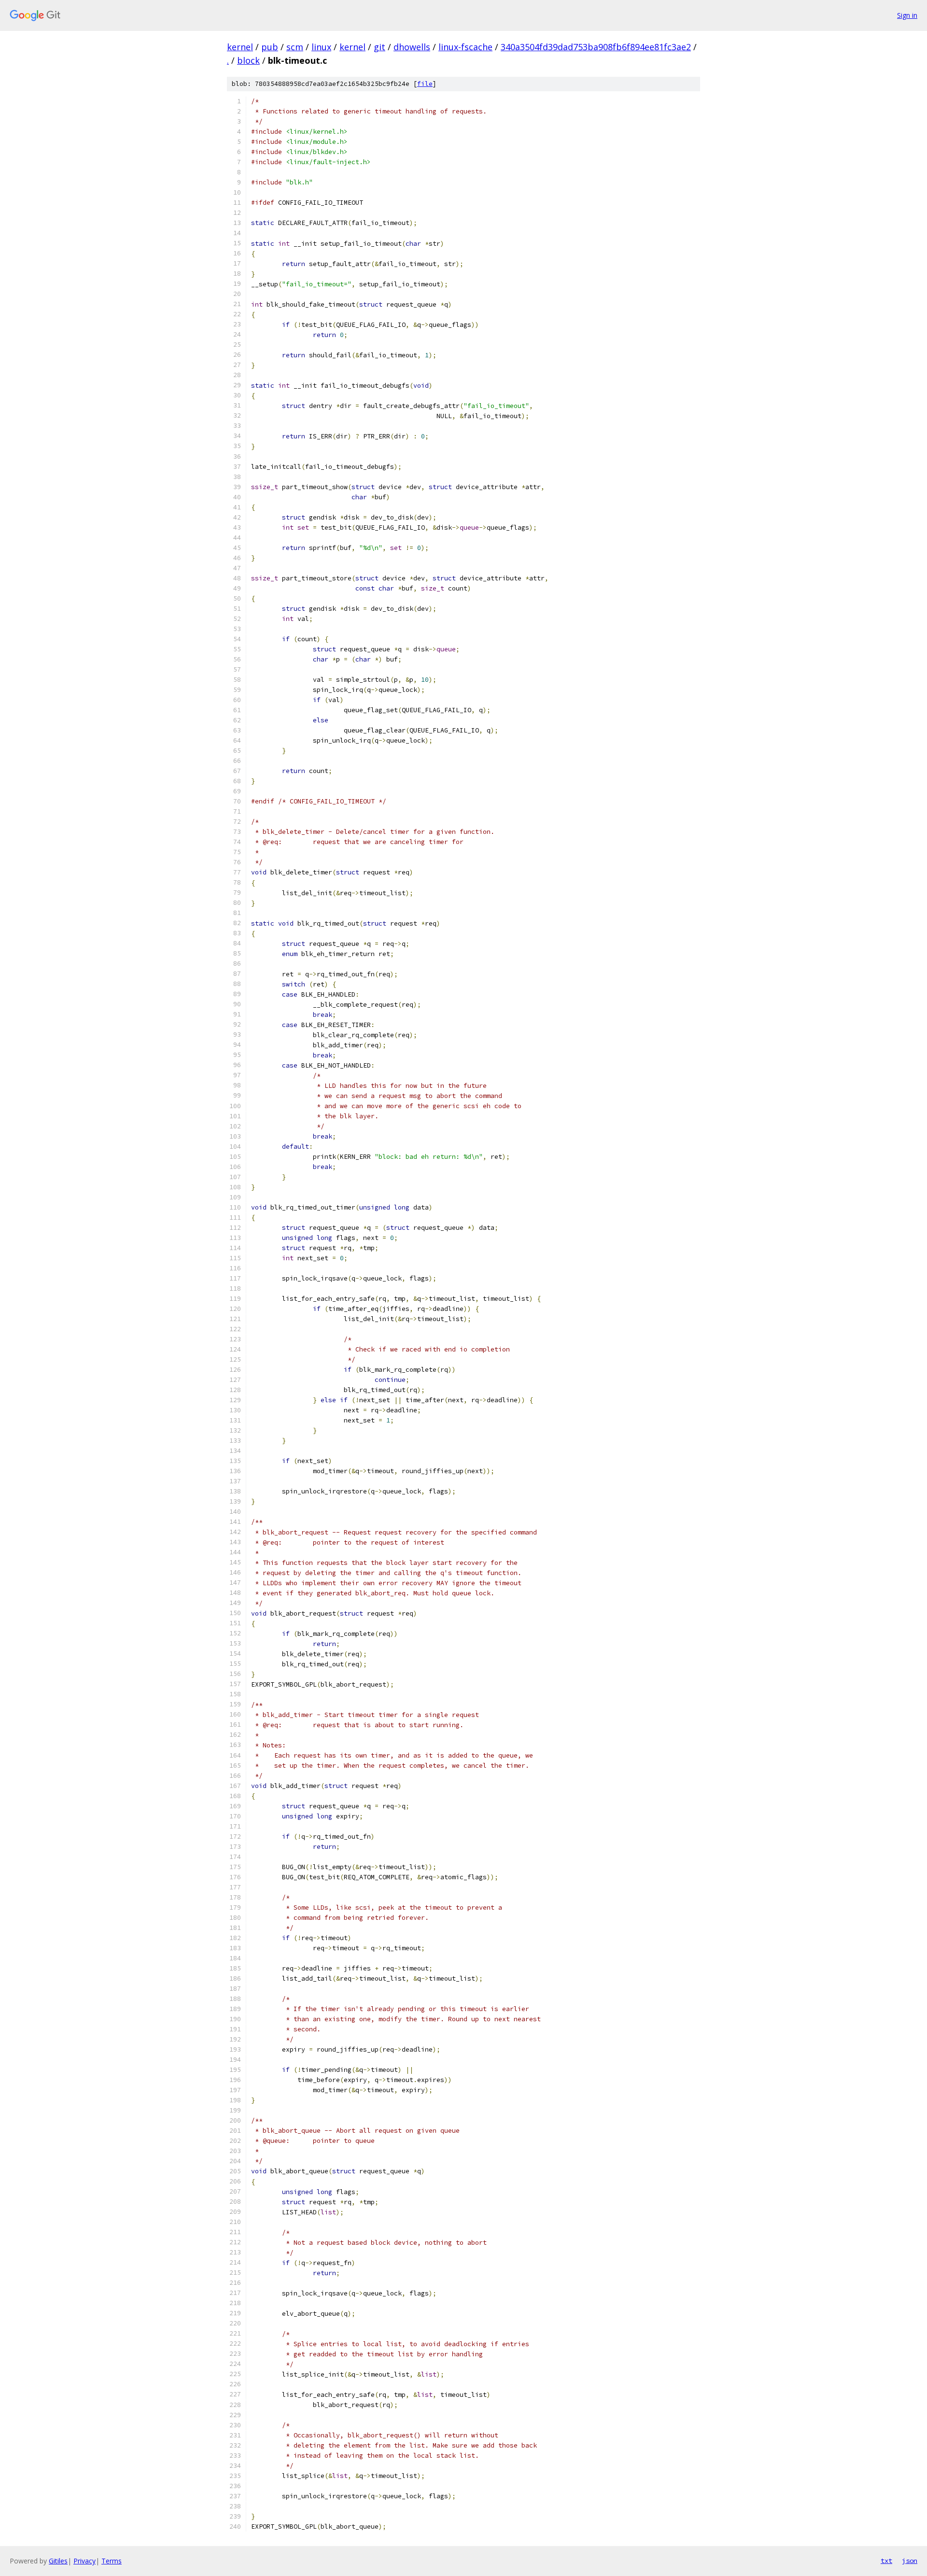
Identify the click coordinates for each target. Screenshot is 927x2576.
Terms (112, 2561)
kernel (240, 47)
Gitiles (58, 2561)
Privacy (84, 2561)
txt (886, 2561)
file (425, 84)
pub (270, 47)
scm (295, 47)
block (248, 60)
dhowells (412, 47)
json (910, 2561)
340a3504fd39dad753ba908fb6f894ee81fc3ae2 (596, 47)
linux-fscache (465, 47)
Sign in (907, 15)
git (379, 47)
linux (321, 47)
